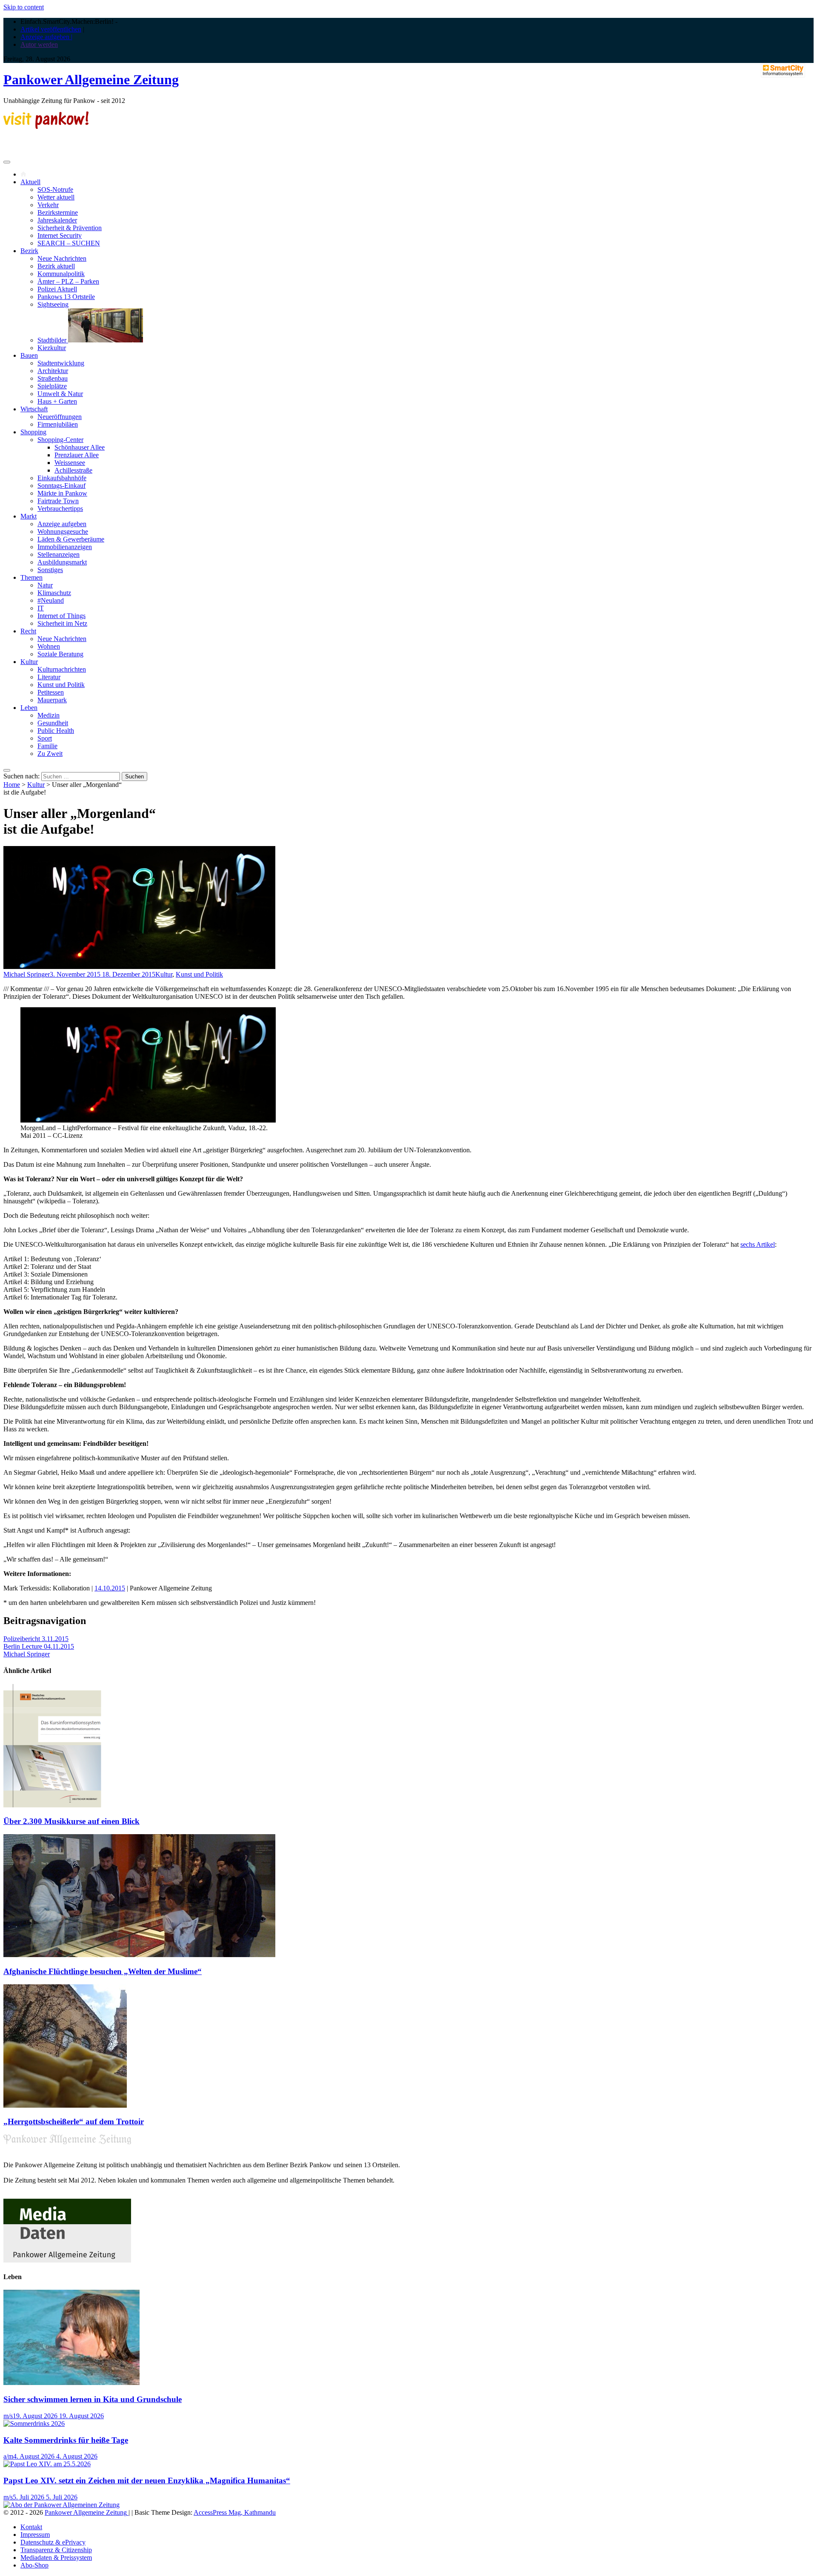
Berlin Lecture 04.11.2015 (39, 1646)
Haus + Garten (57, 401)
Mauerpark (52, 700)
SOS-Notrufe (55, 189)
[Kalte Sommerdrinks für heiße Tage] (34, 2424)
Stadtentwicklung (61, 363)
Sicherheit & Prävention (70, 228)
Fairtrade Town (58, 501)
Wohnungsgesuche (63, 531)
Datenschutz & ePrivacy (53, 2542)
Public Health (56, 731)
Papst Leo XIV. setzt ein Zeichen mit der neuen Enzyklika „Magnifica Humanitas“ (147, 2481)
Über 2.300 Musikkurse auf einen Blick (71, 1821)
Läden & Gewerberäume (71, 539)
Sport (45, 738)
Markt (29, 516)
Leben (29, 708)
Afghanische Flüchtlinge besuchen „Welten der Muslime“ (103, 1971)
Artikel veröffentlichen (51, 29)
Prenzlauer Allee (77, 455)
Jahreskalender (57, 220)
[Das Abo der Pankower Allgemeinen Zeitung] (61, 2505)
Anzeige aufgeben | (46, 37)
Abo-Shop (34, 2565)
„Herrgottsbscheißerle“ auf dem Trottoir (74, 2121)
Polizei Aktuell (57, 289)
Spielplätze (52, 386)
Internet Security (60, 235)
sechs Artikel (758, 1244)
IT (41, 608)
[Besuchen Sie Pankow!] (46, 127)
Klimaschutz (54, 593)
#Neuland (51, 600)
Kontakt (31, 2527)
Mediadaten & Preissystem (56, 2557)
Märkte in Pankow (62, 493)
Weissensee (70, 463)
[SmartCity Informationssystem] (783, 71)
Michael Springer (27, 974)
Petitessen (51, 692)
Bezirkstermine (58, 212)
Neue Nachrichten (62, 258)
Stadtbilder (53, 340)
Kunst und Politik (61, 685)
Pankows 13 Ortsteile (66, 297)
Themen (31, 577)
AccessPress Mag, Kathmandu (235, 2512)
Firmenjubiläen (58, 424)
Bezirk (29, 251)
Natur (45, 585)
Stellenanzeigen (59, 554)
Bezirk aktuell (56, 266)
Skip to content (24, 7)
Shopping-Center (60, 440)
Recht (28, 631)
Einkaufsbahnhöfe (62, 478)
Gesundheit (53, 723)
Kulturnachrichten (62, 669)
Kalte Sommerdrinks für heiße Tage (66, 2440)
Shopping (33, 432)
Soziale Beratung (60, 654)
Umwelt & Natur (60, 394)
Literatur (49, 677)
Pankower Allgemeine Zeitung (91, 80)
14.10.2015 (110, 1588)
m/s (8, 2416)
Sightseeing (53, 304)
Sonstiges (50, 570)
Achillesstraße (73, 470)
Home (12, 785)
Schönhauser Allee (80, 447)
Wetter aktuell (56, 197)
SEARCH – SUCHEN (69, 243)
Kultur (29, 662)
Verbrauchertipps (60, 509)
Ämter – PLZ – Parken (68, 281)
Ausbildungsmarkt (62, 562)
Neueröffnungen (60, 417)
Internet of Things (61, 616)
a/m (8, 2456)
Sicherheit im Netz (62, 623)
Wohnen (49, 646)
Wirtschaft (34, 409)
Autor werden (39, 44)
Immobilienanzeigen (65, 547)
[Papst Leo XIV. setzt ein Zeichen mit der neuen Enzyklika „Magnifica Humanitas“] (47, 2464)
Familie (47, 746)
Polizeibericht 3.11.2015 (36, 1639)
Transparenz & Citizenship (56, 2550)
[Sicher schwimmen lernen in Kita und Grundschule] (71, 2383)
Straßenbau (53, 378)
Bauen (29, 355)
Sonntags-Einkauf (61, 486)
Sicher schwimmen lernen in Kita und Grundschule (93, 2399)
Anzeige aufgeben (62, 524)
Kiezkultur (52, 348)
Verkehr (48, 205)
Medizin (49, 715)
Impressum (35, 2535)
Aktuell (30, 182)
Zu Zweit (50, 754)
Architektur (53, 371)
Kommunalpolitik (61, 274)
